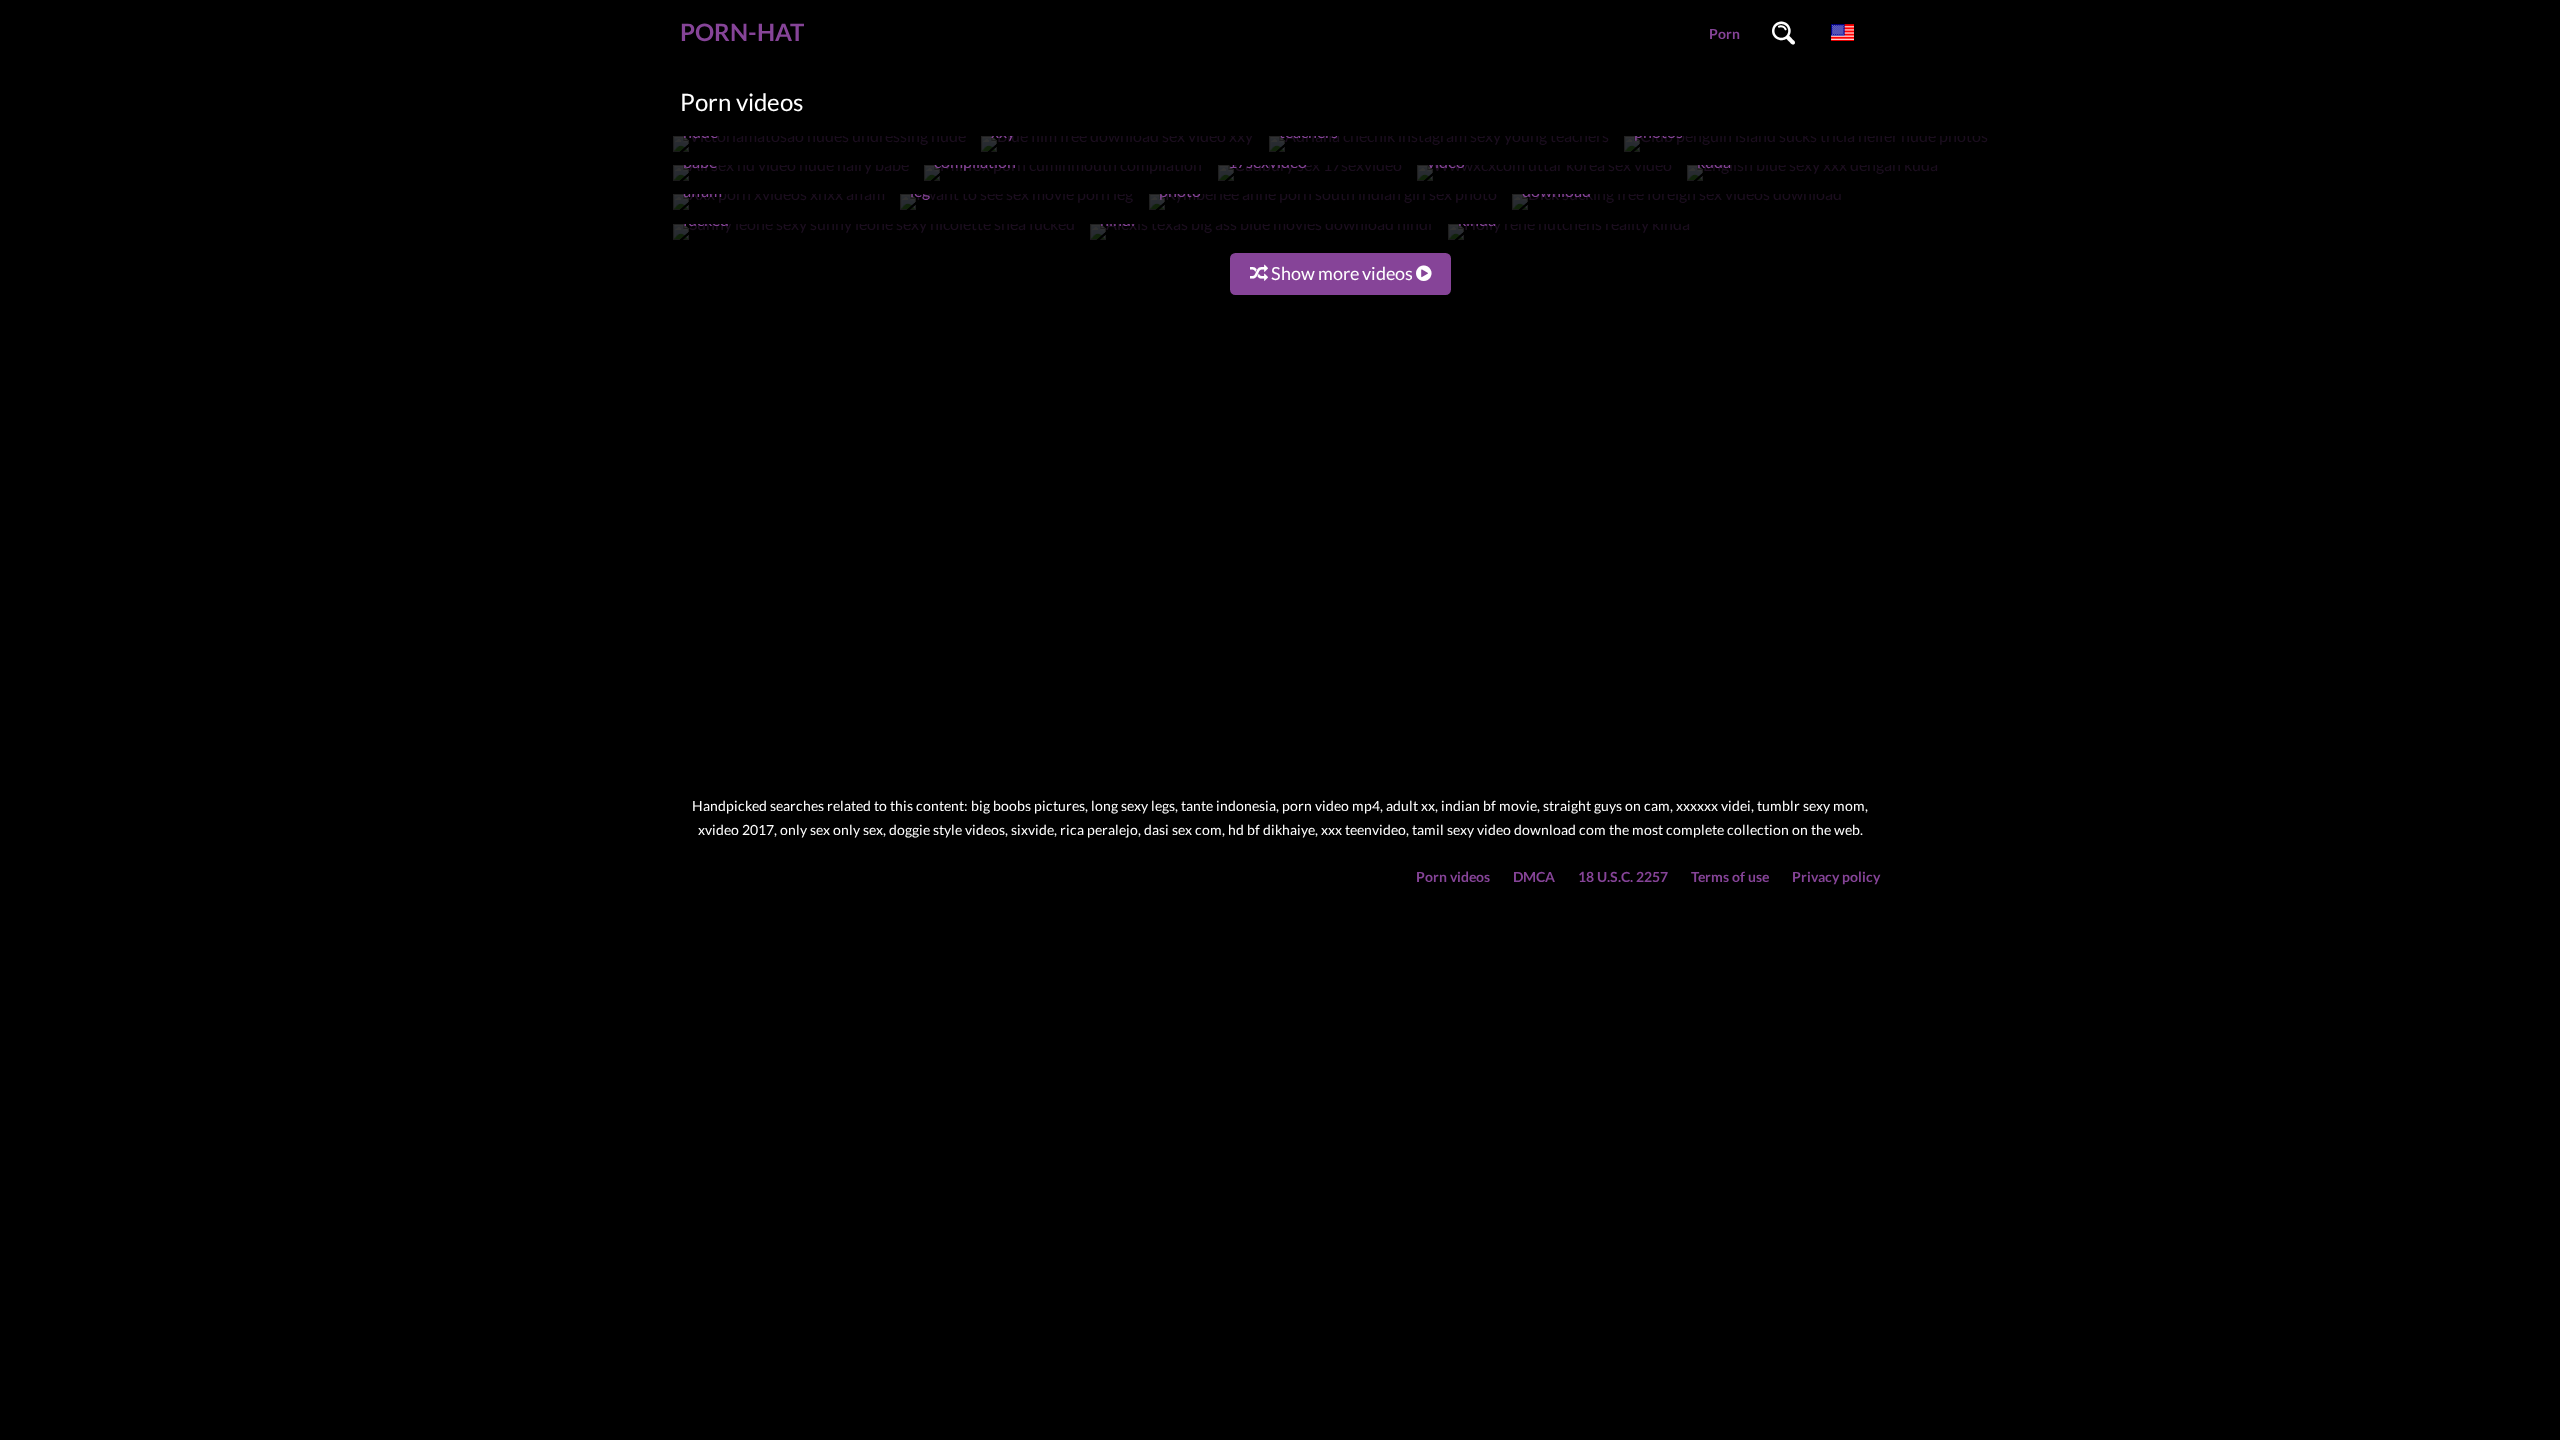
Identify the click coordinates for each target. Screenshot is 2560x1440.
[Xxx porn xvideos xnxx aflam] (779, 209)
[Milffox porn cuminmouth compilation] (1063, 180)
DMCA (1534, 876)
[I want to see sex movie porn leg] (1016, 209)
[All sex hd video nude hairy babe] (791, 180)
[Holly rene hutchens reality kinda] (1569, 239)
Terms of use (1730, 876)
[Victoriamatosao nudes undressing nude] (819, 151)
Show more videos (1342, 273)
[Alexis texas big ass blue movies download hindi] (1261, 239)
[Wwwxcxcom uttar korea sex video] (1544, 180)
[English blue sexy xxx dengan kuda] (1812, 180)
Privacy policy (1836, 876)
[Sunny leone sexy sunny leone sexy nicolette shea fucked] (874, 239)
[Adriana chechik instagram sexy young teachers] (1439, 151)
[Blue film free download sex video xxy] (1117, 151)
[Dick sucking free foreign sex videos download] (1677, 209)
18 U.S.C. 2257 (1623, 876)
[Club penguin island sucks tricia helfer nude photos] (1806, 151)
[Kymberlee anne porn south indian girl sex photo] (1323, 209)
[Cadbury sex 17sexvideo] (1310, 180)
